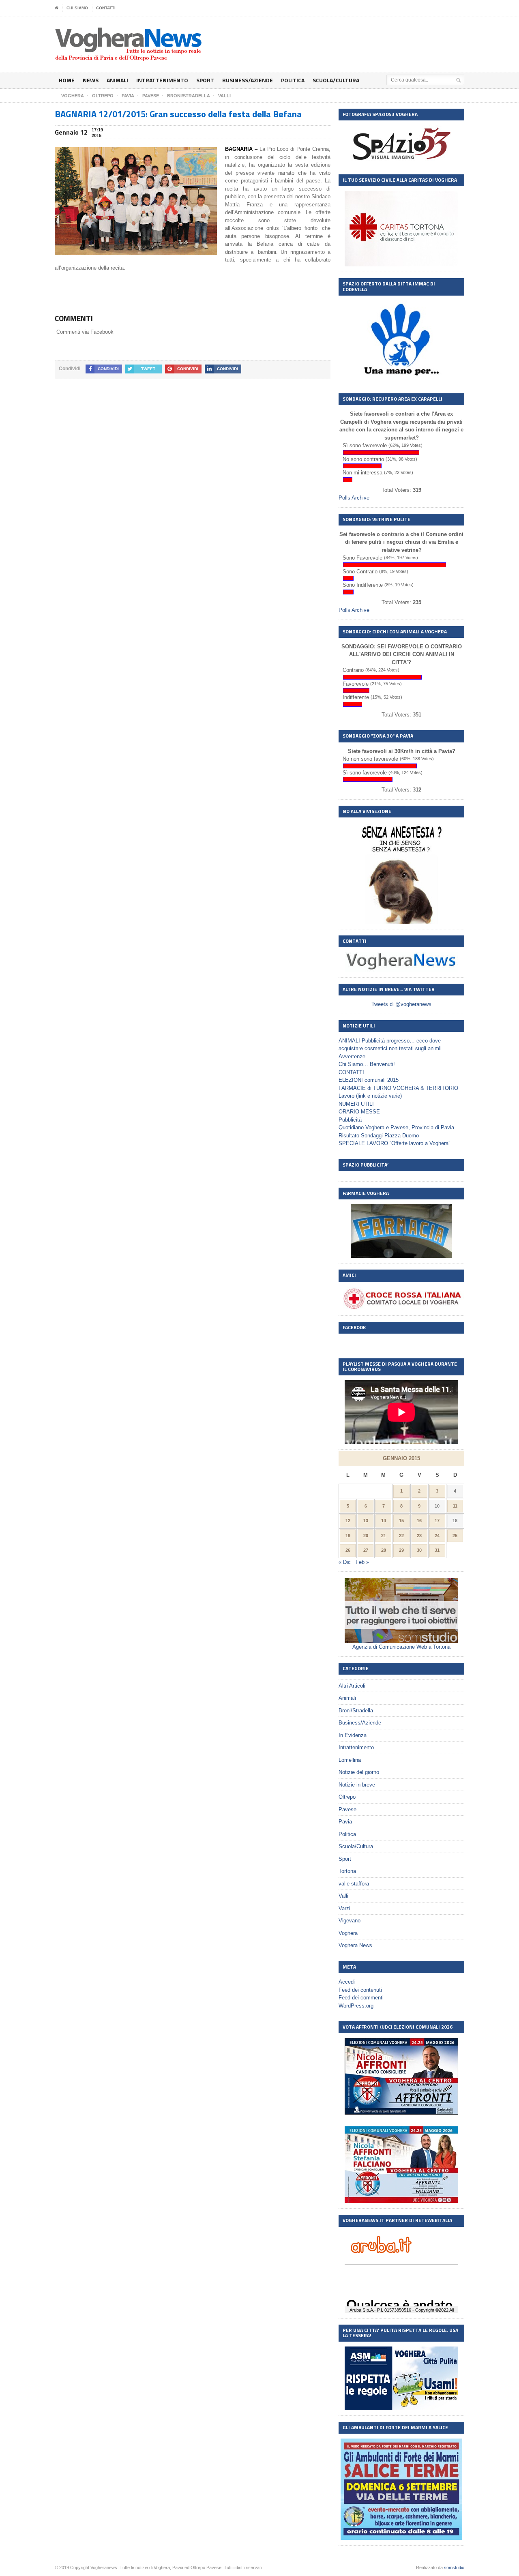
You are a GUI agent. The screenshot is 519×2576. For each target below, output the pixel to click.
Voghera (348, 1933)
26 (348, 1550)
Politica (293, 80)
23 (419, 1536)
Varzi (344, 1908)
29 (401, 1550)
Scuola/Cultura (336, 80)
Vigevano (350, 1921)
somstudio (454, 2567)
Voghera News (355, 1945)
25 (455, 1536)
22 (401, 1536)
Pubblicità (350, 1120)
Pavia (345, 1822)
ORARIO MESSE (359, 1112)
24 (437, 1536)
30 (419, 1550)
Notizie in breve (357, 1785)
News (91, 80)
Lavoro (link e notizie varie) (370, 1096)
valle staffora (354, 1884)
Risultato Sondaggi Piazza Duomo (379, 1136)
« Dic (345, 1562)
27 (366, 1550)
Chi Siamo (77, 8)
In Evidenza (353, 1735)
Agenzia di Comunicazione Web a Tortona (401, 1647)
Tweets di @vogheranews (401, 1004)
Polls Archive (354, 498)
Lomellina (350, 1760)
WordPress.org (356, 2006)
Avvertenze (352, 1056)
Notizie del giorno (359, 1772)
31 (437, 1550)
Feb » (362, 1562)
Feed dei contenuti (360, 1990)
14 (384, 1521)
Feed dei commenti (361, 1998)
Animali (117, 80)
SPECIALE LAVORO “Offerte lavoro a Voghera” (394, 1143)
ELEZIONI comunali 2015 (369, 1080)
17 (437, 1521)
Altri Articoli (352, 1686)
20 (366, 1536)
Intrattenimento (162, 80)
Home (67, 80)
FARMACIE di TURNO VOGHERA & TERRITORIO (398, 1088)
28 (384, 1550)
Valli (343, 1896)
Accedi (347, 1982)
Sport (205, 80)
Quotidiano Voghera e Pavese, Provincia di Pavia (396, 1127)
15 (401, 1521)
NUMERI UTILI (356, 1104)
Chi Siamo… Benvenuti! (367, 1064)
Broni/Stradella (356, 1711)
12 (348, 1521)
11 (455, 1506)
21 (384, 1536)
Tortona (347, 1871)
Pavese (347, 1809)
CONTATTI (106, 8)
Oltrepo (347, 1797)
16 (419, 1521)
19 (348, 1536)
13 (366, 1521)
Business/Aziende (248, 80)
